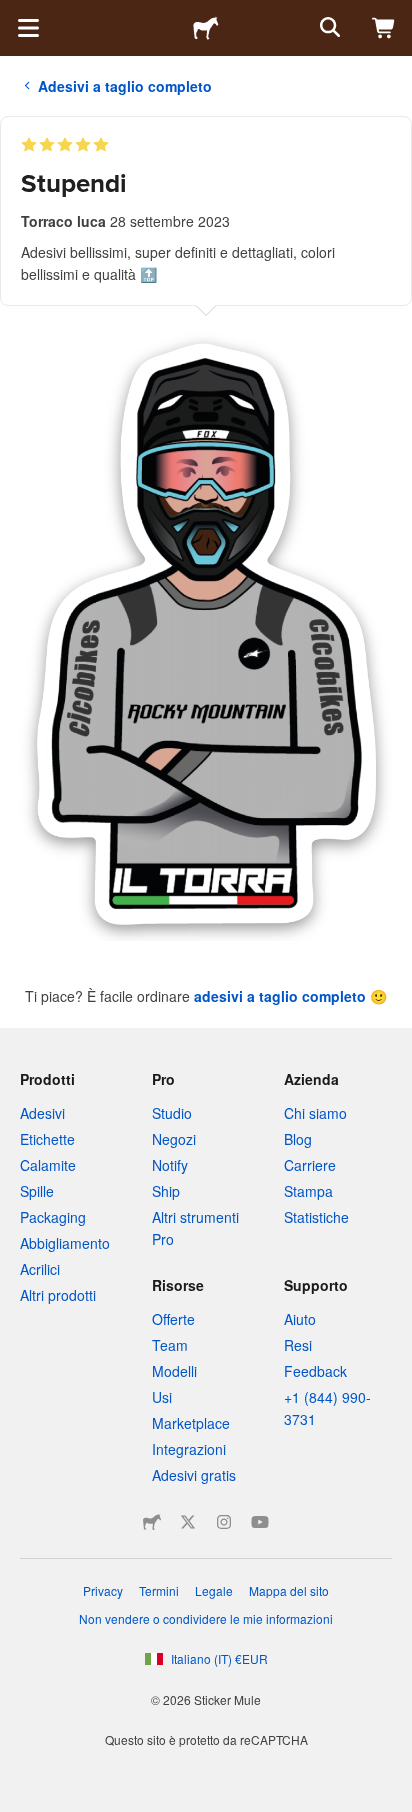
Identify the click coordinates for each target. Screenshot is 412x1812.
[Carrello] (384, 28)
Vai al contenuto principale (15, 15)
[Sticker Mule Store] (152, 1522)
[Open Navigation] (28, 28)
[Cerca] (328, 28)
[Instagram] (224, 1522)
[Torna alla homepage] (206, 28)
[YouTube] (260, 1522)
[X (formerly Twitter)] (188, 1522)
